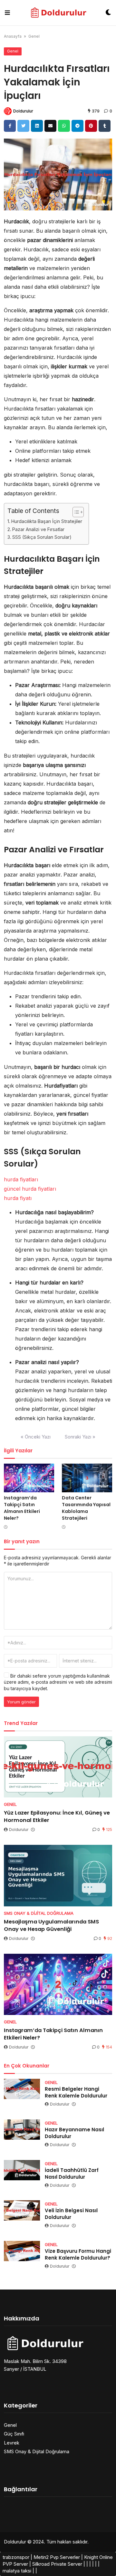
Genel (34, 36)
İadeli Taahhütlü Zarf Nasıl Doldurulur (72, 2174)
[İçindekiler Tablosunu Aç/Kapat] (75, 512)
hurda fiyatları (21, 1179)
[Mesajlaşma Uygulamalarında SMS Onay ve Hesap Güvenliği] (58, 1875)
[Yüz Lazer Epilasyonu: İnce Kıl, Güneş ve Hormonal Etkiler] (58, 1767)
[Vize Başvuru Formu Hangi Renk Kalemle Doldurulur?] (22, 2251)
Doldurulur (23, 111)
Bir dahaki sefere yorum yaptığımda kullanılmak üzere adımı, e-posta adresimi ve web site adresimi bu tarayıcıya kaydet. (58, 1682)
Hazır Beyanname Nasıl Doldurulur (74, 2133)
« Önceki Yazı (36, 1437)
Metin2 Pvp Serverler (57, 2557)
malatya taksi (17, 2571)
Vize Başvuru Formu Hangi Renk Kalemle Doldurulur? (78, 2254)
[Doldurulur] (58, 13)
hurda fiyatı (18, 1198)
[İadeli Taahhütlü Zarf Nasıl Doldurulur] (22, 2170)
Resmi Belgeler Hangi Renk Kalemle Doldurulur (76, 2092)
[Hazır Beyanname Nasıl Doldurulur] (22, 2130)
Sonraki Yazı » (80, 1437)
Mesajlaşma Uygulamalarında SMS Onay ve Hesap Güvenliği (51, 1925)
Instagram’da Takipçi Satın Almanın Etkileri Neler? (22, 1508)
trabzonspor (16, 2557)
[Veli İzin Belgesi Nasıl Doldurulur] (22, 2210)
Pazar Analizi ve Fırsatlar (38, 529)
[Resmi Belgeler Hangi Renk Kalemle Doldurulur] (22, 2089)
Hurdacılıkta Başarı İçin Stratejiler (47, 521)
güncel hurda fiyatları (30, 1189)
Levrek (12, 2443)
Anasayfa (13, 36)
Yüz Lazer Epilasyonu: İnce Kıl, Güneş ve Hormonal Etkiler (57, 1816)
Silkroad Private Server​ (57, 2564)
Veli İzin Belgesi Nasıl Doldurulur (71, 2214)
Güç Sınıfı (14, 2434)
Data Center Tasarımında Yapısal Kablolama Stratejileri (86, 1508)
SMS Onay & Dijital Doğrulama (37, 2451)
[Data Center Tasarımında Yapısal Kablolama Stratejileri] (87, 1478)
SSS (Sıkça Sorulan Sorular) (42, 537)
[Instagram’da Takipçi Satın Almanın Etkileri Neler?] (29, 1478)
